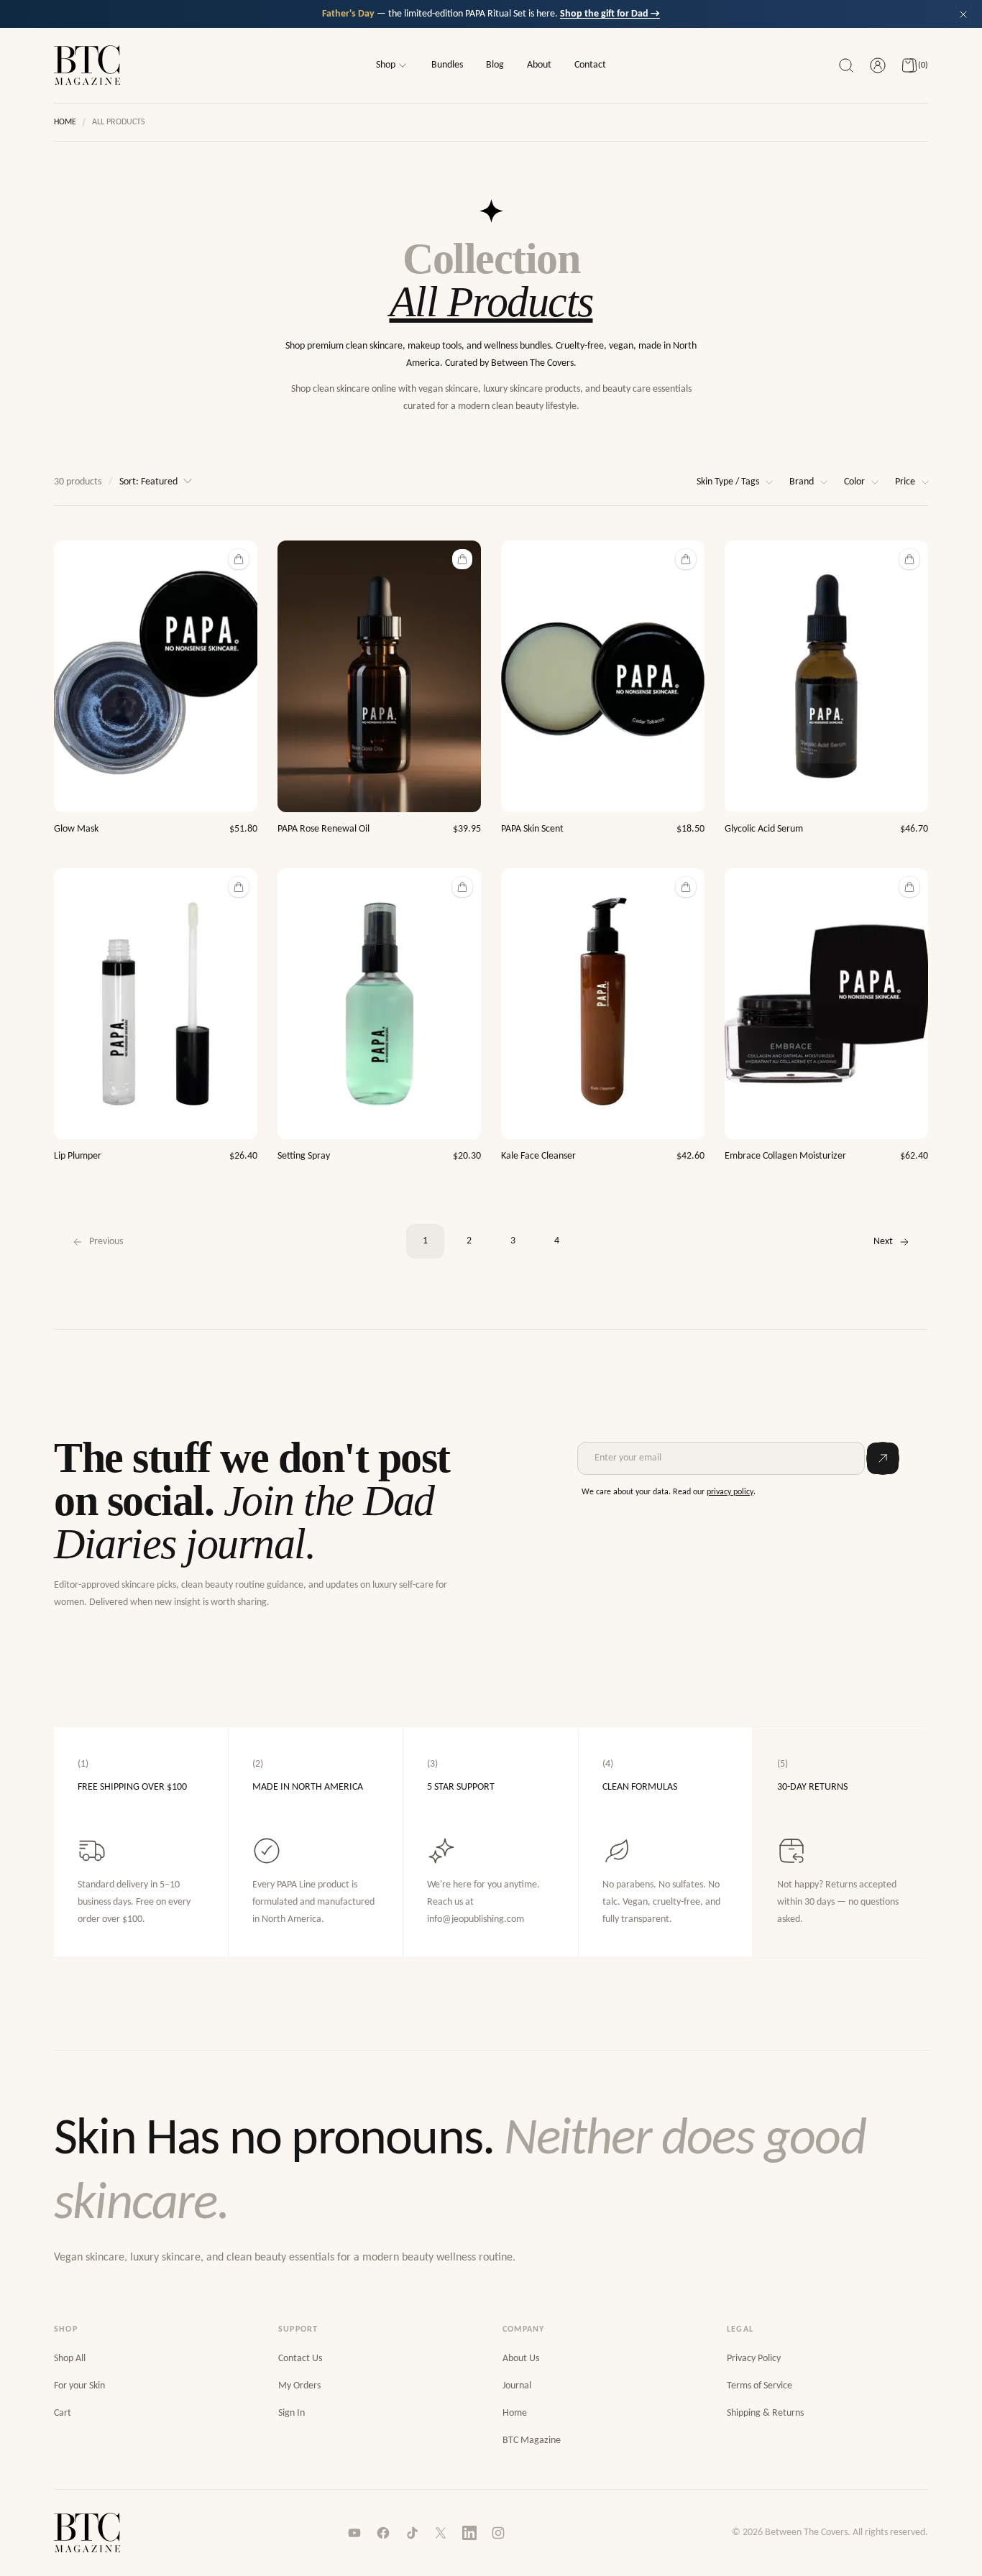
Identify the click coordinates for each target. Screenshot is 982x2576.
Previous (106, 1242)
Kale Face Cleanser (538, 1156)
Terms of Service (760, 2386)
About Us (521, 2359)
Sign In (292, 2413)
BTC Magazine (532, 2441)
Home (65, 122)
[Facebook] (383, 2533)
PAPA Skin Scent (532, 829)
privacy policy (730, 1492)
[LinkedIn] (469, 2533)
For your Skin (79, 2386)
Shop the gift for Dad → (610, 14)
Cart (63, 2413)
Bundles (447, 65)
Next (883, 1242)
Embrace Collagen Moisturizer (785, 1156)
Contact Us (300, 2359)
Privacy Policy (754, 2359)
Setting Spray (304, 1156)
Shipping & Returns (765, 2413)
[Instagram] (498, 2533)
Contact (590, 65)
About (539, 65)
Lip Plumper (78, 1156)
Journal (517, 2386)
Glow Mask (76, 829)
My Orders (299, 2386)
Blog (495, 65)
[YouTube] (354, 2533)
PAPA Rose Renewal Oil (323, 829)
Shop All (70, 2359)
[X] (441, 2533)
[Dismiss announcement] (963, 14)
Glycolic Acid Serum (764, 829)
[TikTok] (412, 2533)
